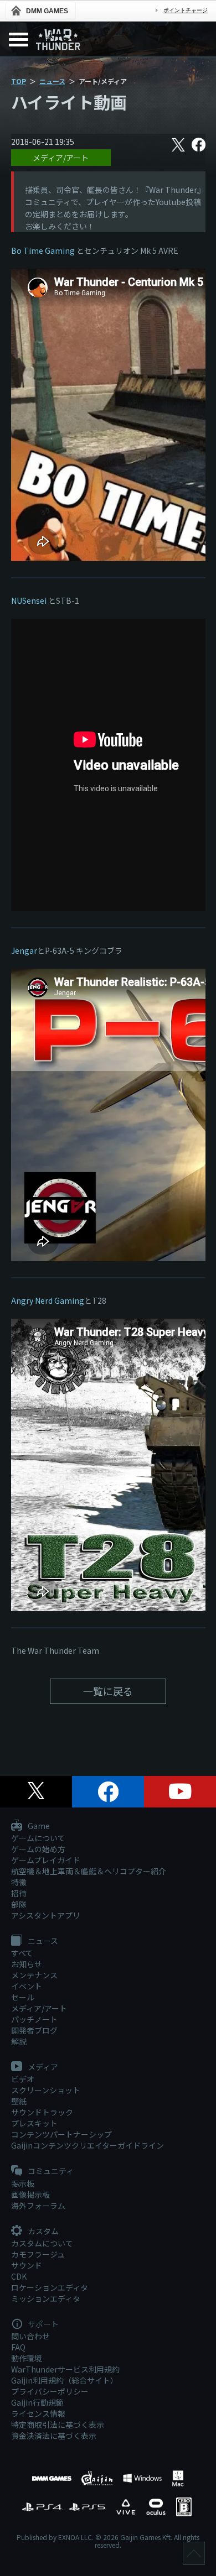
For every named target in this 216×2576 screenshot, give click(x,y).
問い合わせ (30, 2336)
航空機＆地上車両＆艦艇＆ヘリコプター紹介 (89, 1871)
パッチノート (34, 2019)
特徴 (19, 1882)
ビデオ (23, 2079)
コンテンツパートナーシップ (61, 2134)
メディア (42, 2067)
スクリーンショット (46, 2090)
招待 (19, 1893)
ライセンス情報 (38, 2413)
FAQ (18, 2347)
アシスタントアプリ (46, 1915)
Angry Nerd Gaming (48, 1300)
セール (23, 1997)
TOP (19, 81)
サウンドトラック (42, 2112)
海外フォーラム (38, 2206)
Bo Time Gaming (43, 250)
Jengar (24, 950)
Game (38, 1826)
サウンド (27, 2265)
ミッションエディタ (46, 2298)
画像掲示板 (30, 2194)
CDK (19, 2276)
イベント (27, 1986)
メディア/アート (61, 158)
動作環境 (27, 2358)
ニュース (52, 81)
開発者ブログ (34, 2030)
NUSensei (30, 600)
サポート (42, 2324)
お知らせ (27, 1964)
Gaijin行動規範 (37, 2402)
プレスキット (34, 2123)
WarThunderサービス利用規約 (65, 2369)
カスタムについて (42, 2243)
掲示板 (23, 2183)
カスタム (42, 2232)
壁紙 (19, 2101)
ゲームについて (38, 1838)
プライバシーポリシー (50, 2391)
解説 (19, 2041)
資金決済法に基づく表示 (54, 2436)
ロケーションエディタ (50, 2287)
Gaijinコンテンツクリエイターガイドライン (88, 2145)
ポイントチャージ (186, 10)
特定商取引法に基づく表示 (58, 2425)
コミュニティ (50, 2171)
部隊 (19, 1904)
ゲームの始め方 (38, 1849)
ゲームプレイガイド (46, 1860)
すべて (22, 1953)
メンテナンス (34, 1975)
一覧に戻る (108, 1691)
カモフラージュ (38, 2254)
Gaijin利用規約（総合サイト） (65, 2380)
